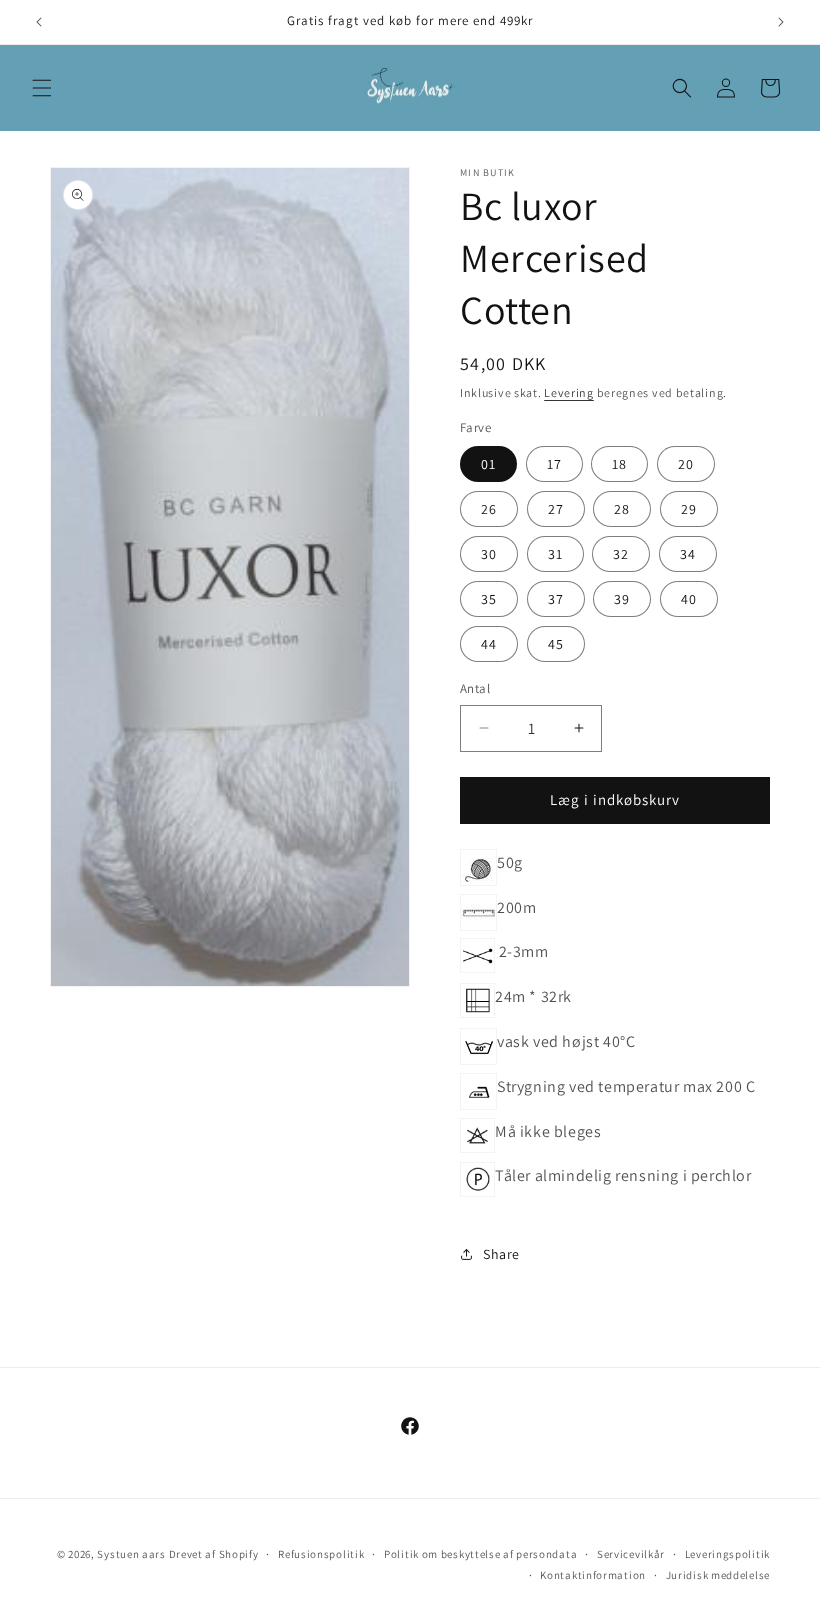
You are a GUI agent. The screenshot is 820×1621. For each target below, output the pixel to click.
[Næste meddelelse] (781, 22)
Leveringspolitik (727, 1554)
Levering (569, 392)
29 (689, 509)
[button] (42, 88)
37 (556, 599)
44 (489, 644)
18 (619, 464)
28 (622, 509)
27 (556, 509)
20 (686, 464)
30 (489, 554)
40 (689, 599)
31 (555, 554)
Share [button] (501, 1254)
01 (488, 464)
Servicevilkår (631, 1554)
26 (489, 509)
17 (554, 464)
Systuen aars (131, 1554)
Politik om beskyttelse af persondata (480, 1554)
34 (688, 554)
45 (556, 644)
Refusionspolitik (321, 1554)
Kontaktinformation (593, 1575)
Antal (475, 688)
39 (622, 599)
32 (621, 554)
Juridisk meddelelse (718, 1575)
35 (489, 599)
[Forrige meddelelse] (39, 22)
